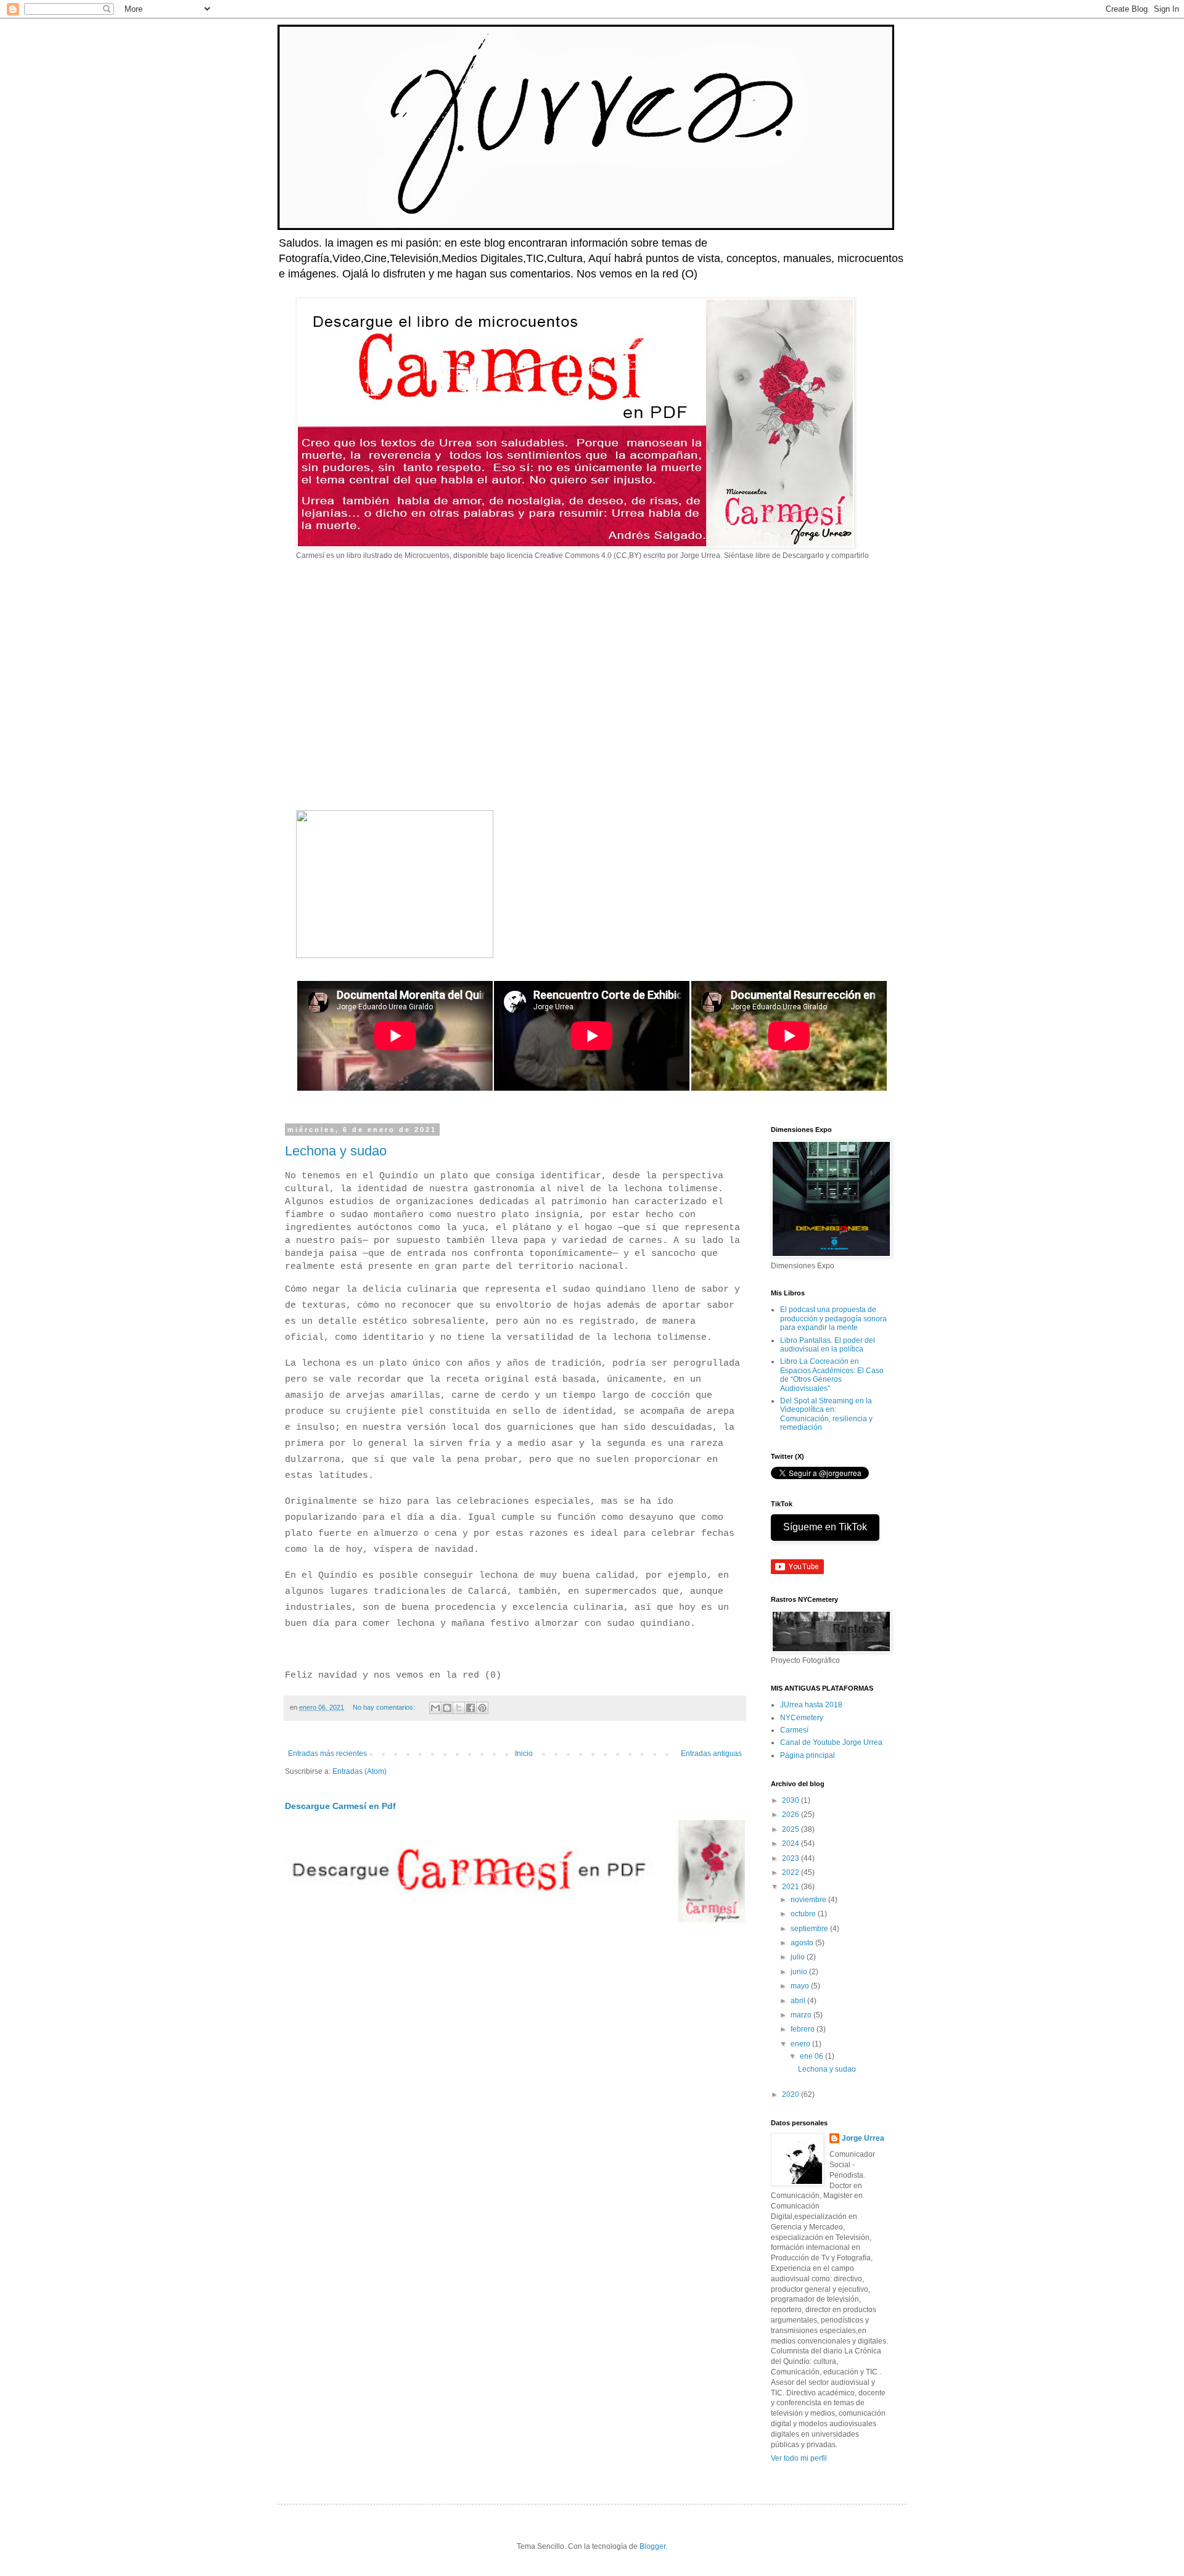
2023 (791, 1858)
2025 (791, 1829)
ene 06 (812, 2056)
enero (801, 2044)
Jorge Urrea (863, 2138)
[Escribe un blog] (447, 1708)
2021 (791, 1887)
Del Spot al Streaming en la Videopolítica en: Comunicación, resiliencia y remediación (826, 1414)
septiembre (810, 1929)
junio (800, 1972)
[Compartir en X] (459, 1708)
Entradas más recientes (327, 1754)
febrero (804, 2029)
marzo (802, 2015)
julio (799, 1957)
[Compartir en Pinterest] (482, 1708)
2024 (791, 1844)
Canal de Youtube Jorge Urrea (831, 1742)
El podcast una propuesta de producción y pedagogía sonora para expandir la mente (833, 1319)
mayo (801, 1986)
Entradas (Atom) (360, 1771)
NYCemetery (802, 1718)
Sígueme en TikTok (825, 1527)
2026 (791, 1815)
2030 (791, 1800)
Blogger (652, 2546)
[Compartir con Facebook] (471, 1708)
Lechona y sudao (336, 1151)
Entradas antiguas (711, 1754)
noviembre (809, 1900)
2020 (791, 2094)
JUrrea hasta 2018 (811, 1705)
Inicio (524, 1754)
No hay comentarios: (385, 1707)
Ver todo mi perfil (799, 2458)
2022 (791, 1873)
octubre (804, 1914)
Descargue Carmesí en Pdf (340, 1806)
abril (799, 2001)
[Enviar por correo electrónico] (435, 1708)
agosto (803, 1943)
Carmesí (794, 1730)
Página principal (808, 1755)
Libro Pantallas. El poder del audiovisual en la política (828, 1345)
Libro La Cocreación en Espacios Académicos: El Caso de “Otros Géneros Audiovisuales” (832, 1375)
